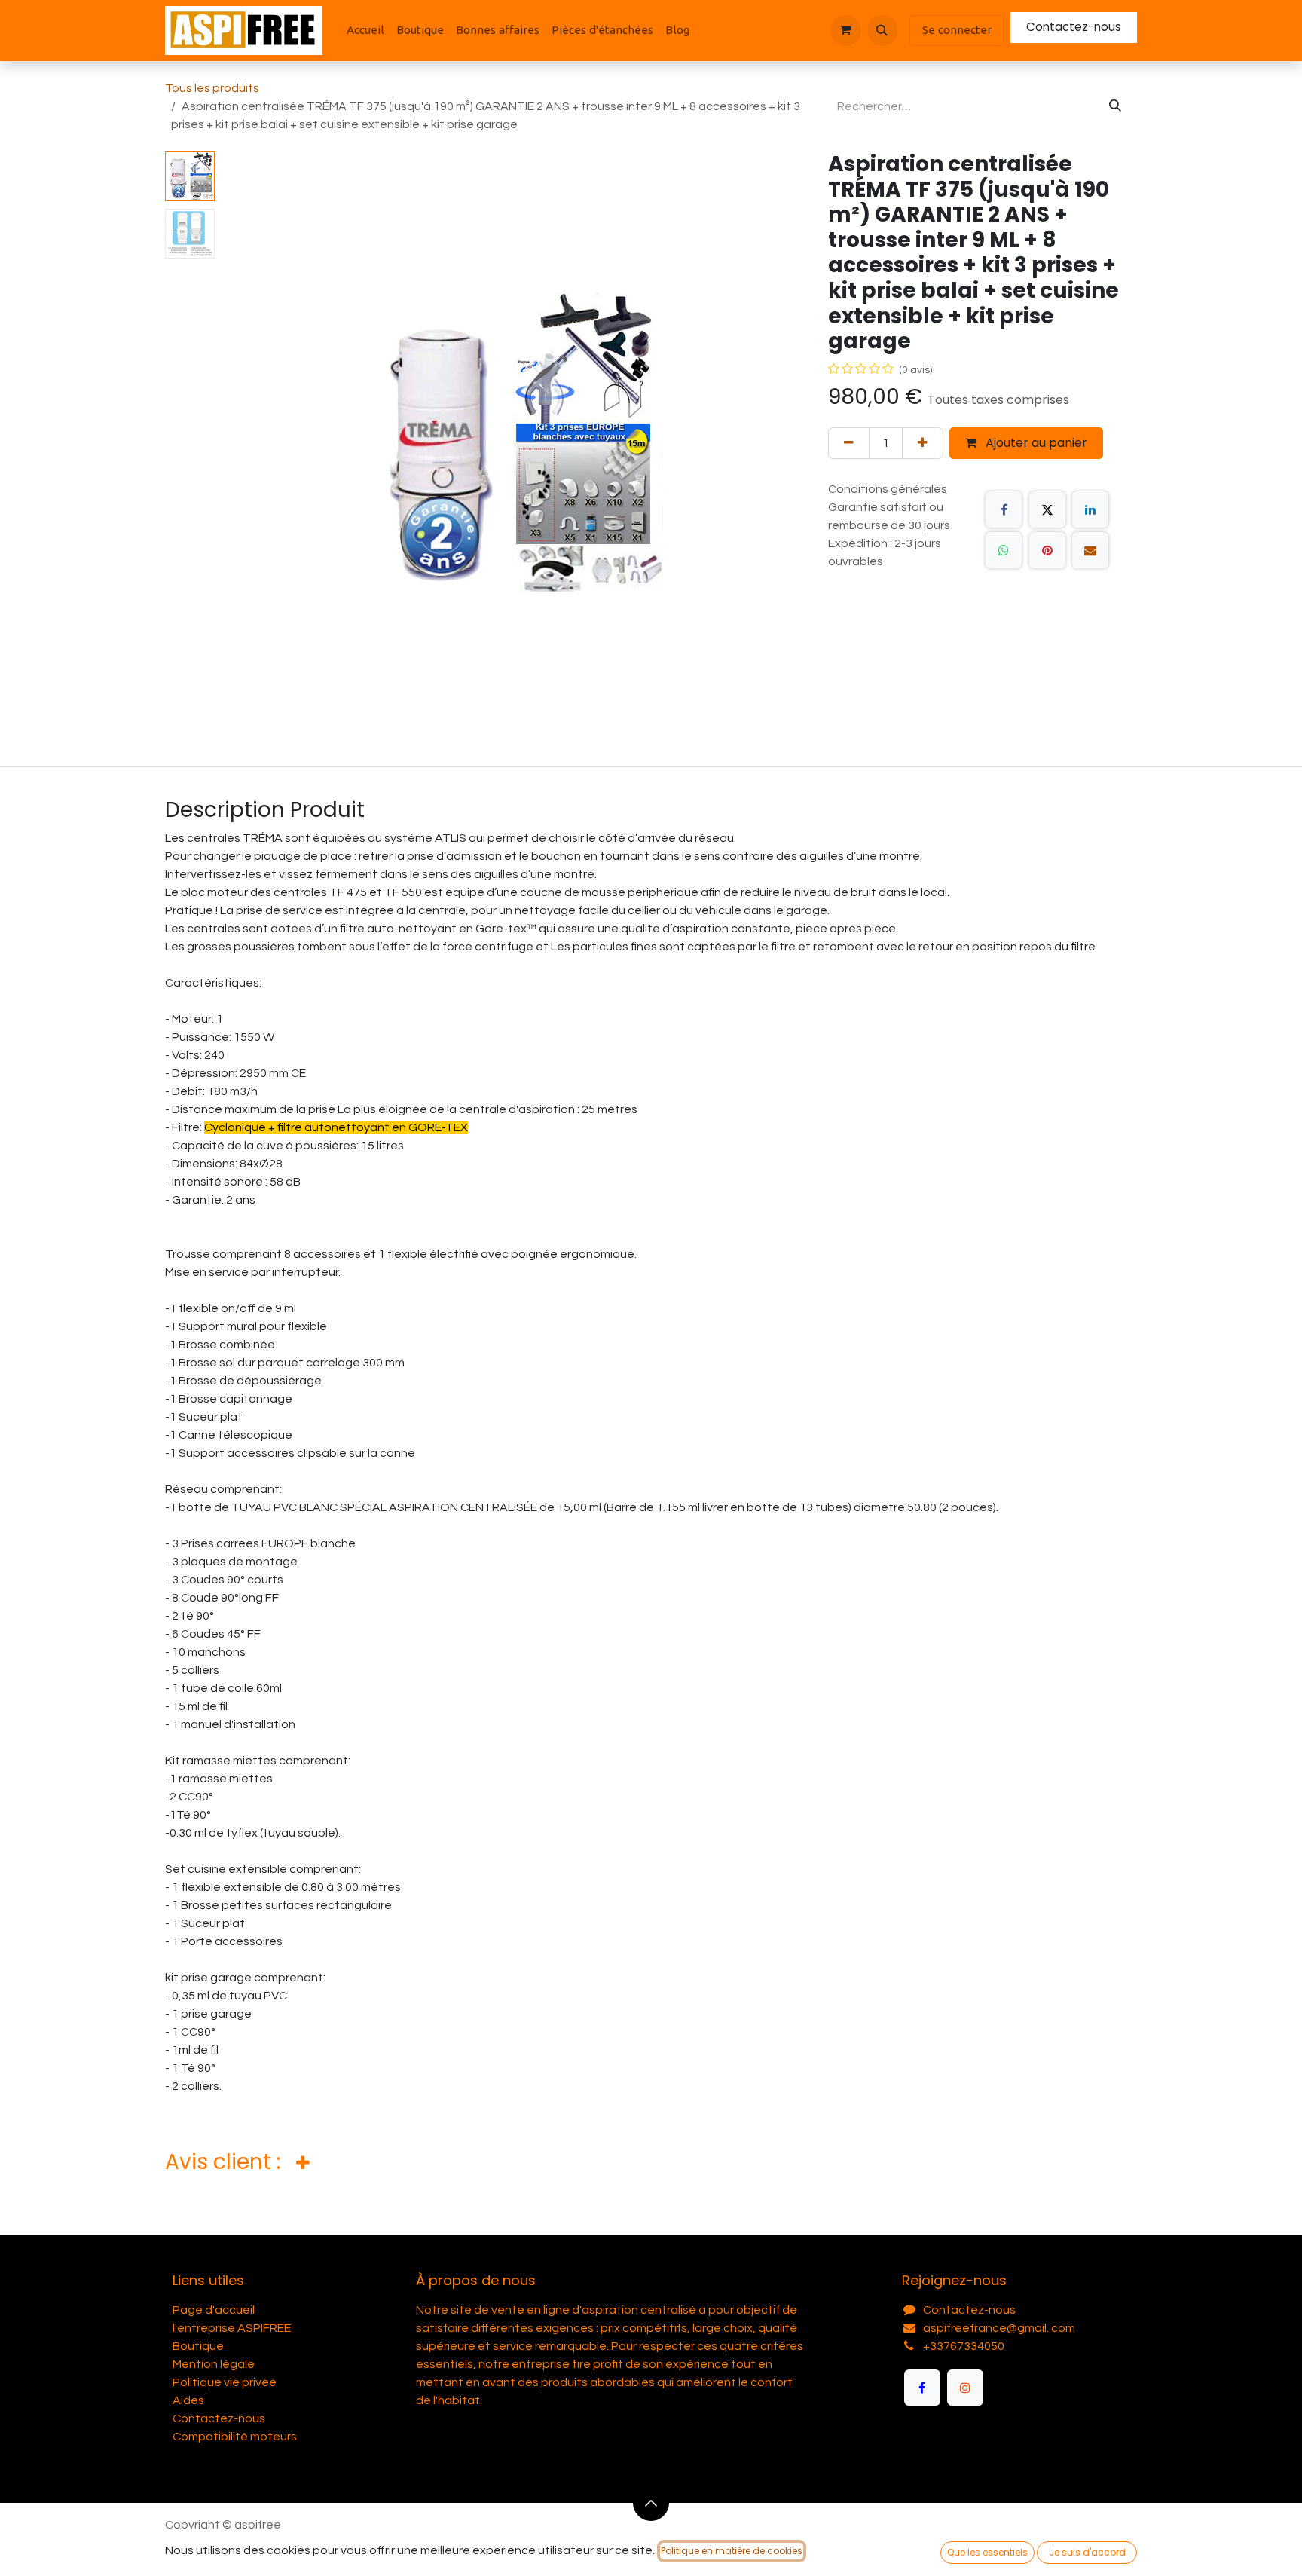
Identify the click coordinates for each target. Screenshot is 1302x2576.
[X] (1047, 509)
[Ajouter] (923, 443)
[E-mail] (1090, 550)
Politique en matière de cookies (732, 2551)
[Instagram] (965, 2388)
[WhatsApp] (1004, 550)
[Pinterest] (1047, 550)
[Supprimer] (849, 443)
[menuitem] (365, 31)
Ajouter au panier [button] (1035, 443)
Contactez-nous (1074, 27)
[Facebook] (1004, 509)
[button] (882, 30)
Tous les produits (212, 88)
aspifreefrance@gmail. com (999, 2328)
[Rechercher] (1115, 106)
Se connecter (957, 30)
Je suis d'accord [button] (1087, 2552)
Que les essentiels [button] (987, 2552)
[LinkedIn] (1090, 509)
